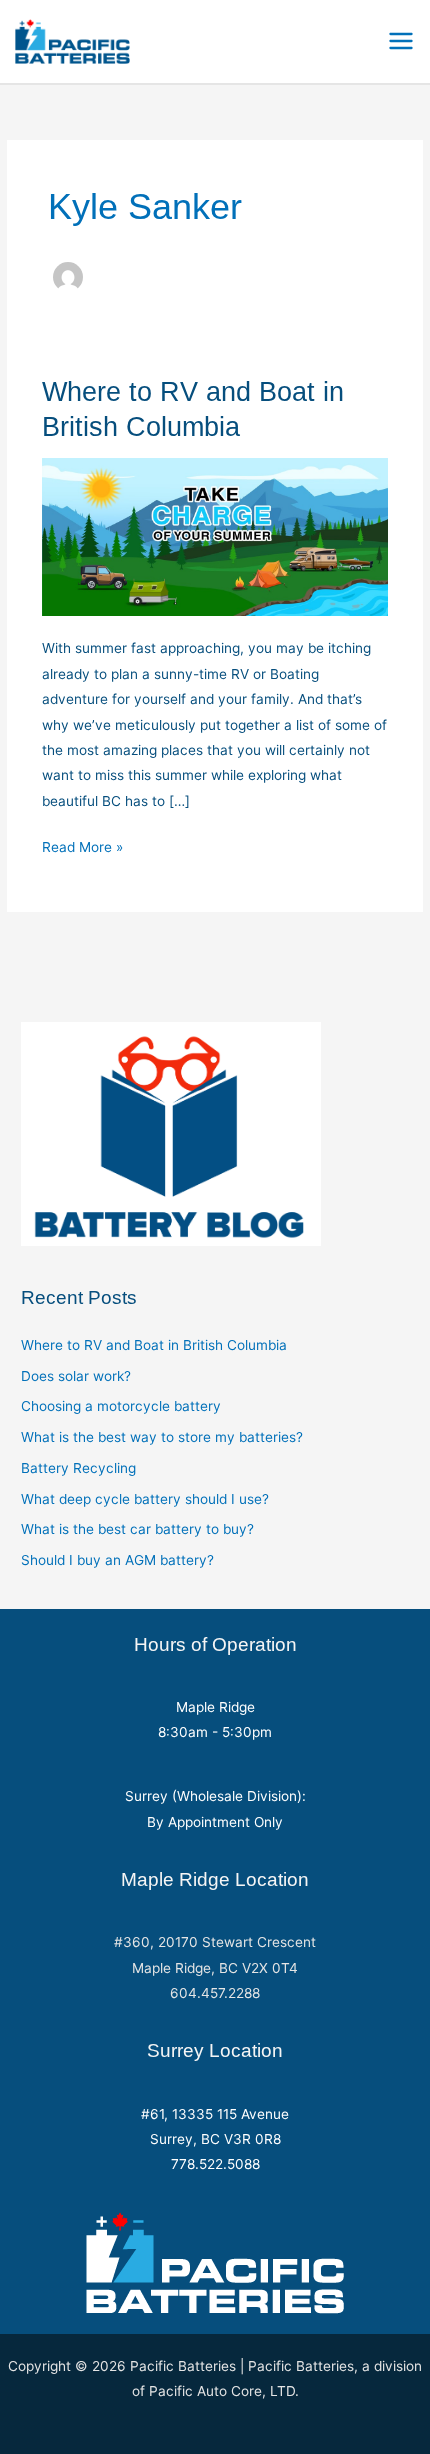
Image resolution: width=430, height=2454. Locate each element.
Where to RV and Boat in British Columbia (154, 1345)
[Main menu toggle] (401, 41)
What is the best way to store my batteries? (162, 1437)
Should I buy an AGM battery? (117, 1560)
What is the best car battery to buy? (137, 1529)
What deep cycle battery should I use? (145, 1499)
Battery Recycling (78, 1468)
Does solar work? (76, 1376)
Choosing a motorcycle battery (121, 1406)
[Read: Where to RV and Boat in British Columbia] (215, 536)
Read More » (82, 849)
